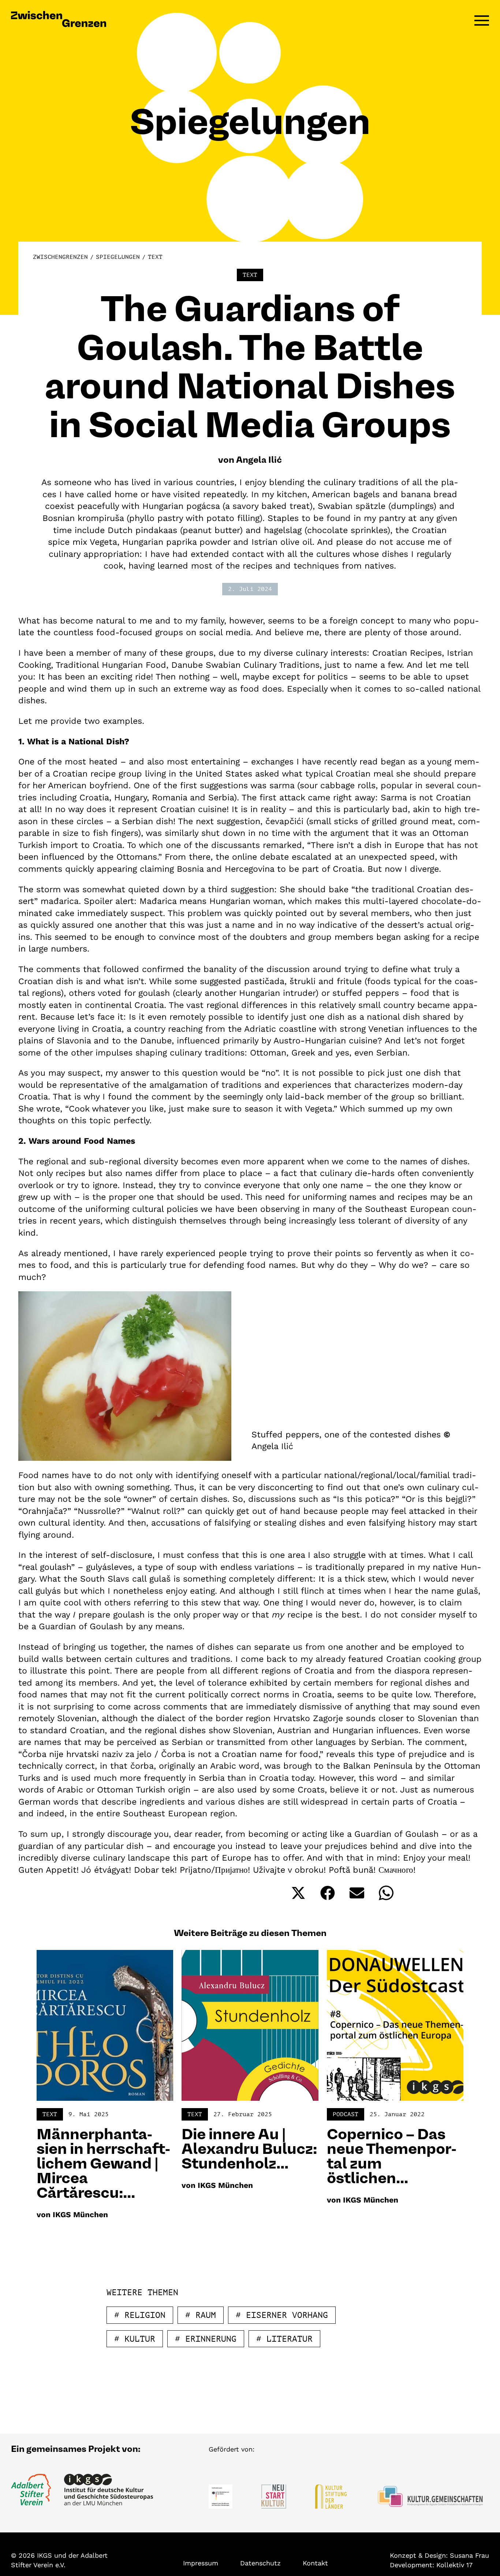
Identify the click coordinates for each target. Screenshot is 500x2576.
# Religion (140, 2315)
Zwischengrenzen (60, 257)
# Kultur (135, 2339)
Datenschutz (260, 2563)
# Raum (201, 2315)
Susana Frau (469, 2555)
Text (155, 257)
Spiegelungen (118, 257)
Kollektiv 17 (454, 2565)
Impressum (201, 2563)
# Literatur (284, 2339)
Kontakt (315, 2563)
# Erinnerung (206, 2339)
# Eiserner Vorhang (282, 2315)
